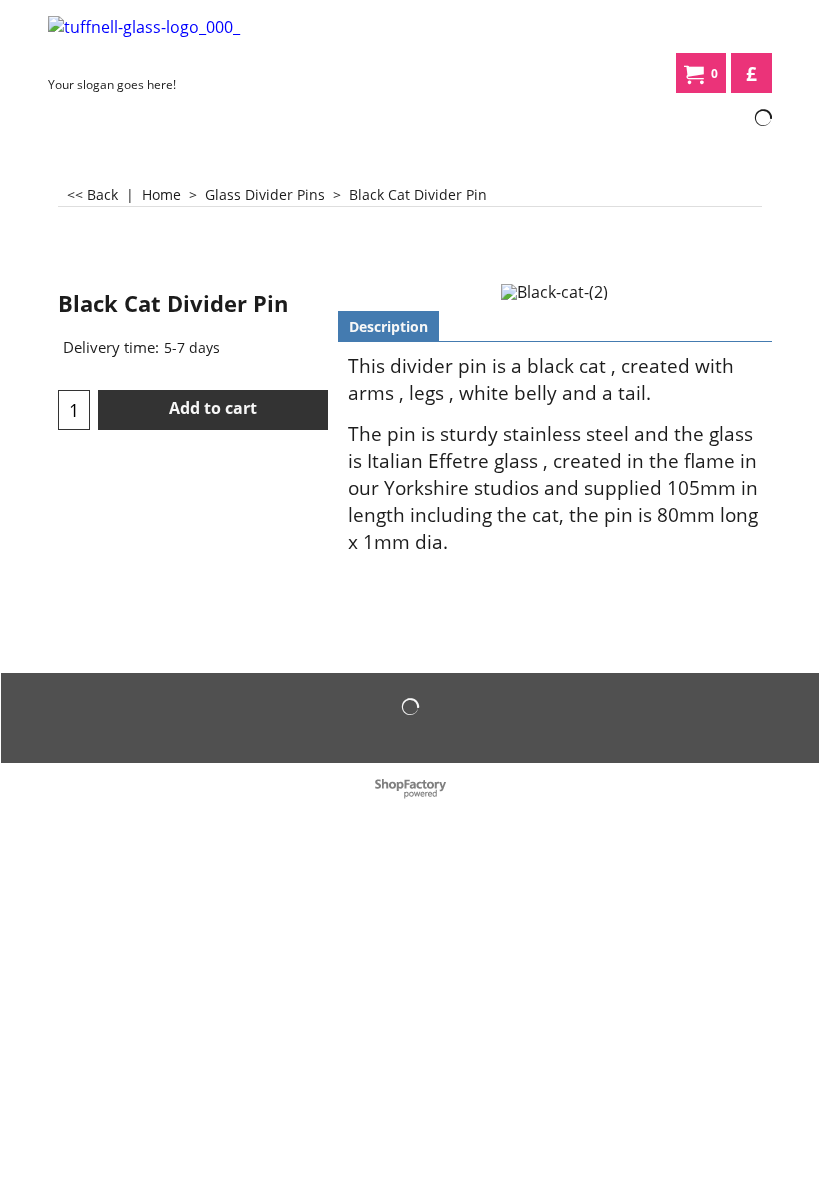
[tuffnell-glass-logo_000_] (174, 42)
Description (388, 326)
